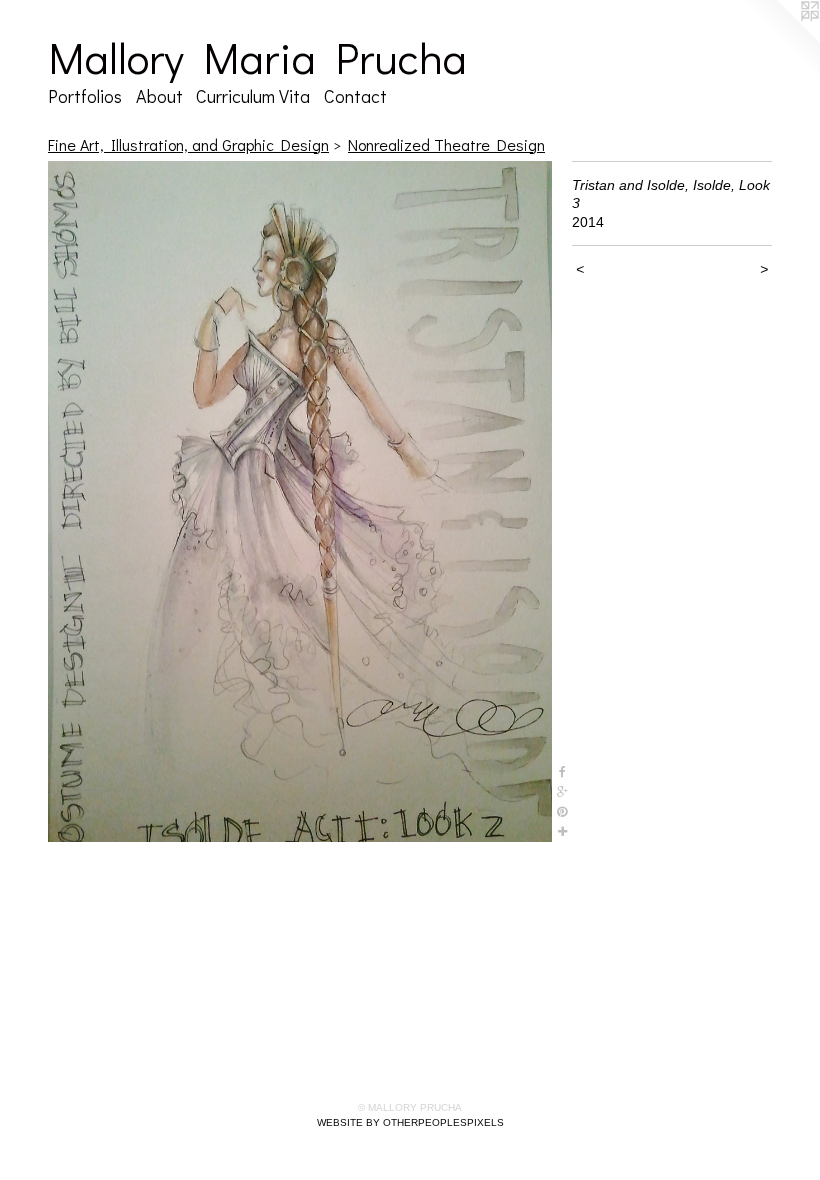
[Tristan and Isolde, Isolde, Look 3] (300, 502)
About (159, 96)
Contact (355, 96)
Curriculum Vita (253, 96)
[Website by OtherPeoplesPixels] (780, 40)
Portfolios (85, 96)
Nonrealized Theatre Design (446, 144)
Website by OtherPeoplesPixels (410, 1122)
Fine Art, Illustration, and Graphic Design (188, 144)
